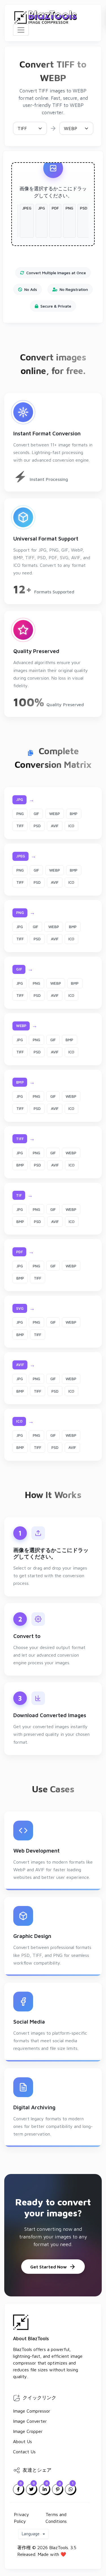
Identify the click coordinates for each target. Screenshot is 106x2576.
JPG (20, 927)
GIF (36, 814)
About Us (22, 2441)
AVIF (55, 826)
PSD (37, 826)
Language (31, 2534)
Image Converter (30, 2421)
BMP (74, 814)
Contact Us (24, 2452)
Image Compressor (32, 2411)
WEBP (55, 814)
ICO (71, 826)
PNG (20, 814)
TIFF (20, 826)
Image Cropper (28, 2431)
